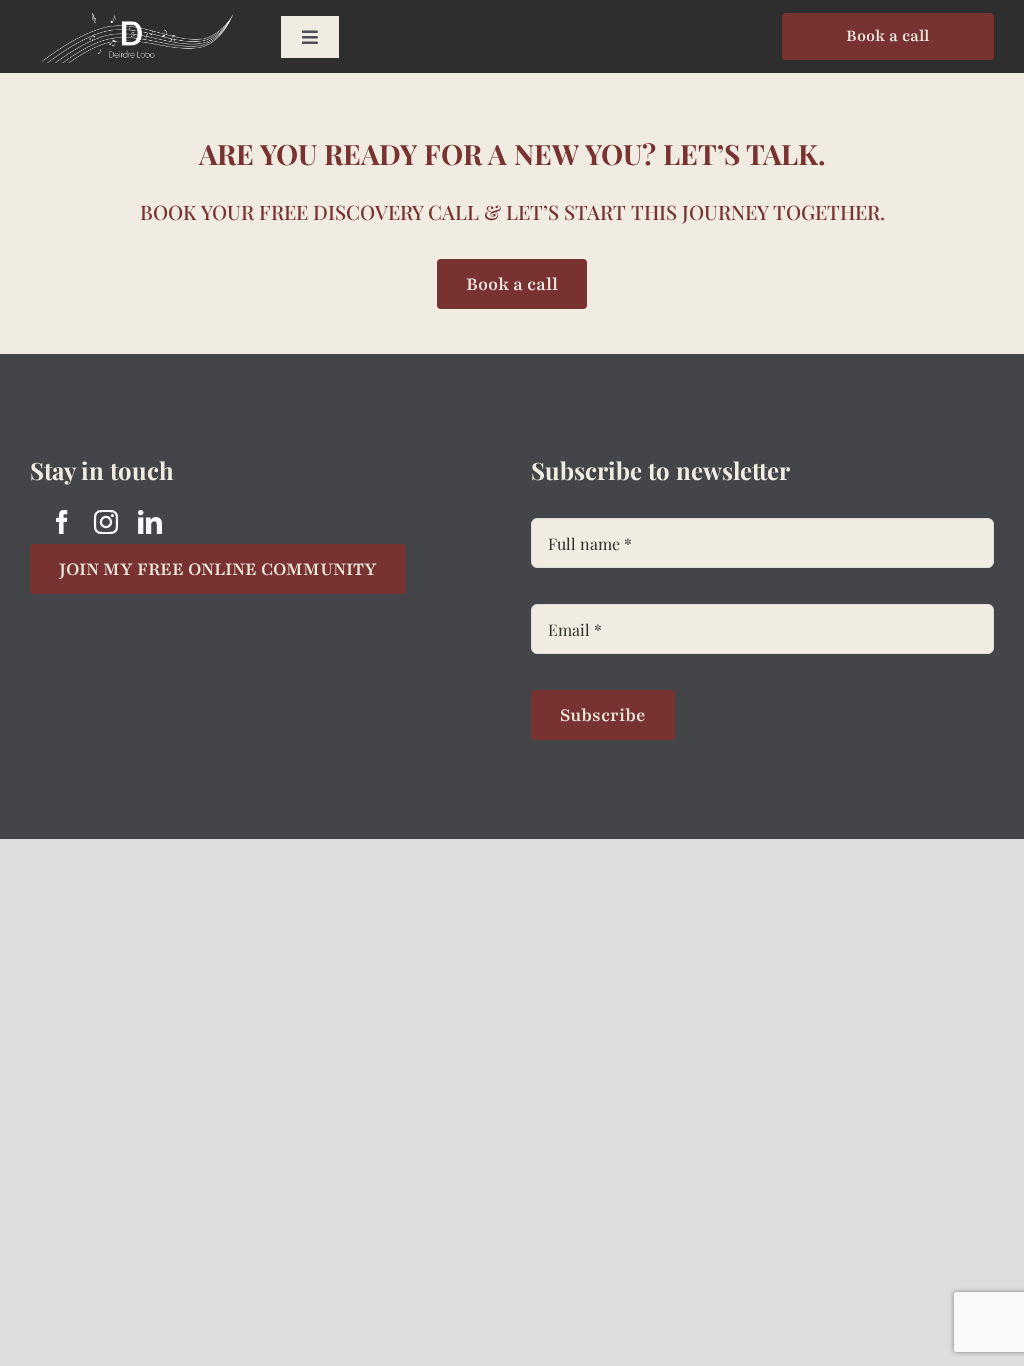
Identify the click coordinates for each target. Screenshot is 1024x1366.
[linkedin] (150, 522)
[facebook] (62, 522)
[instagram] (106, 522)
